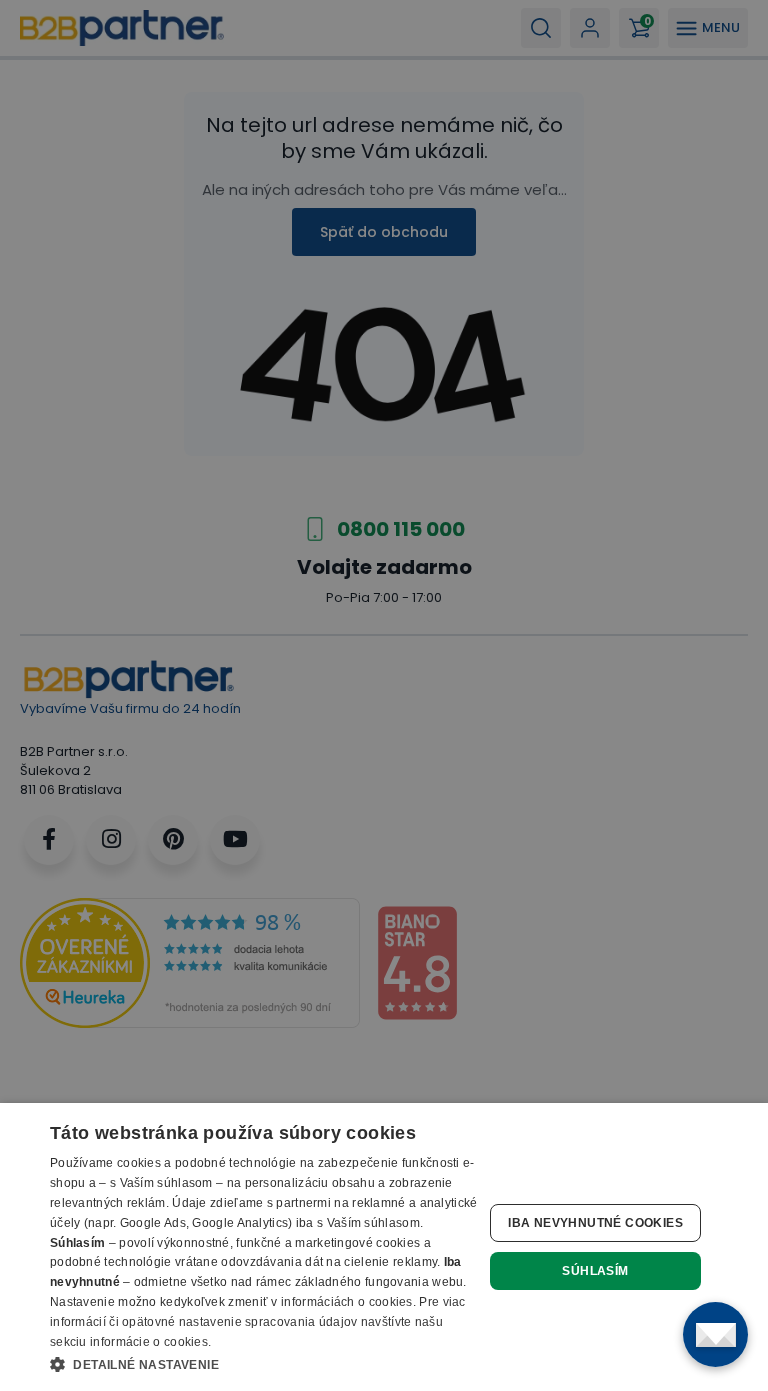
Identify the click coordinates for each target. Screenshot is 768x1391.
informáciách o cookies (347, 1302)
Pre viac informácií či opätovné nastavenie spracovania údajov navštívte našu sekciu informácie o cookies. (258, 1322)
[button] (264, 1364)
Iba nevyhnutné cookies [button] (595, 1223)
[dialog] (384, 1247)
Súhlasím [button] (595, 1271)
